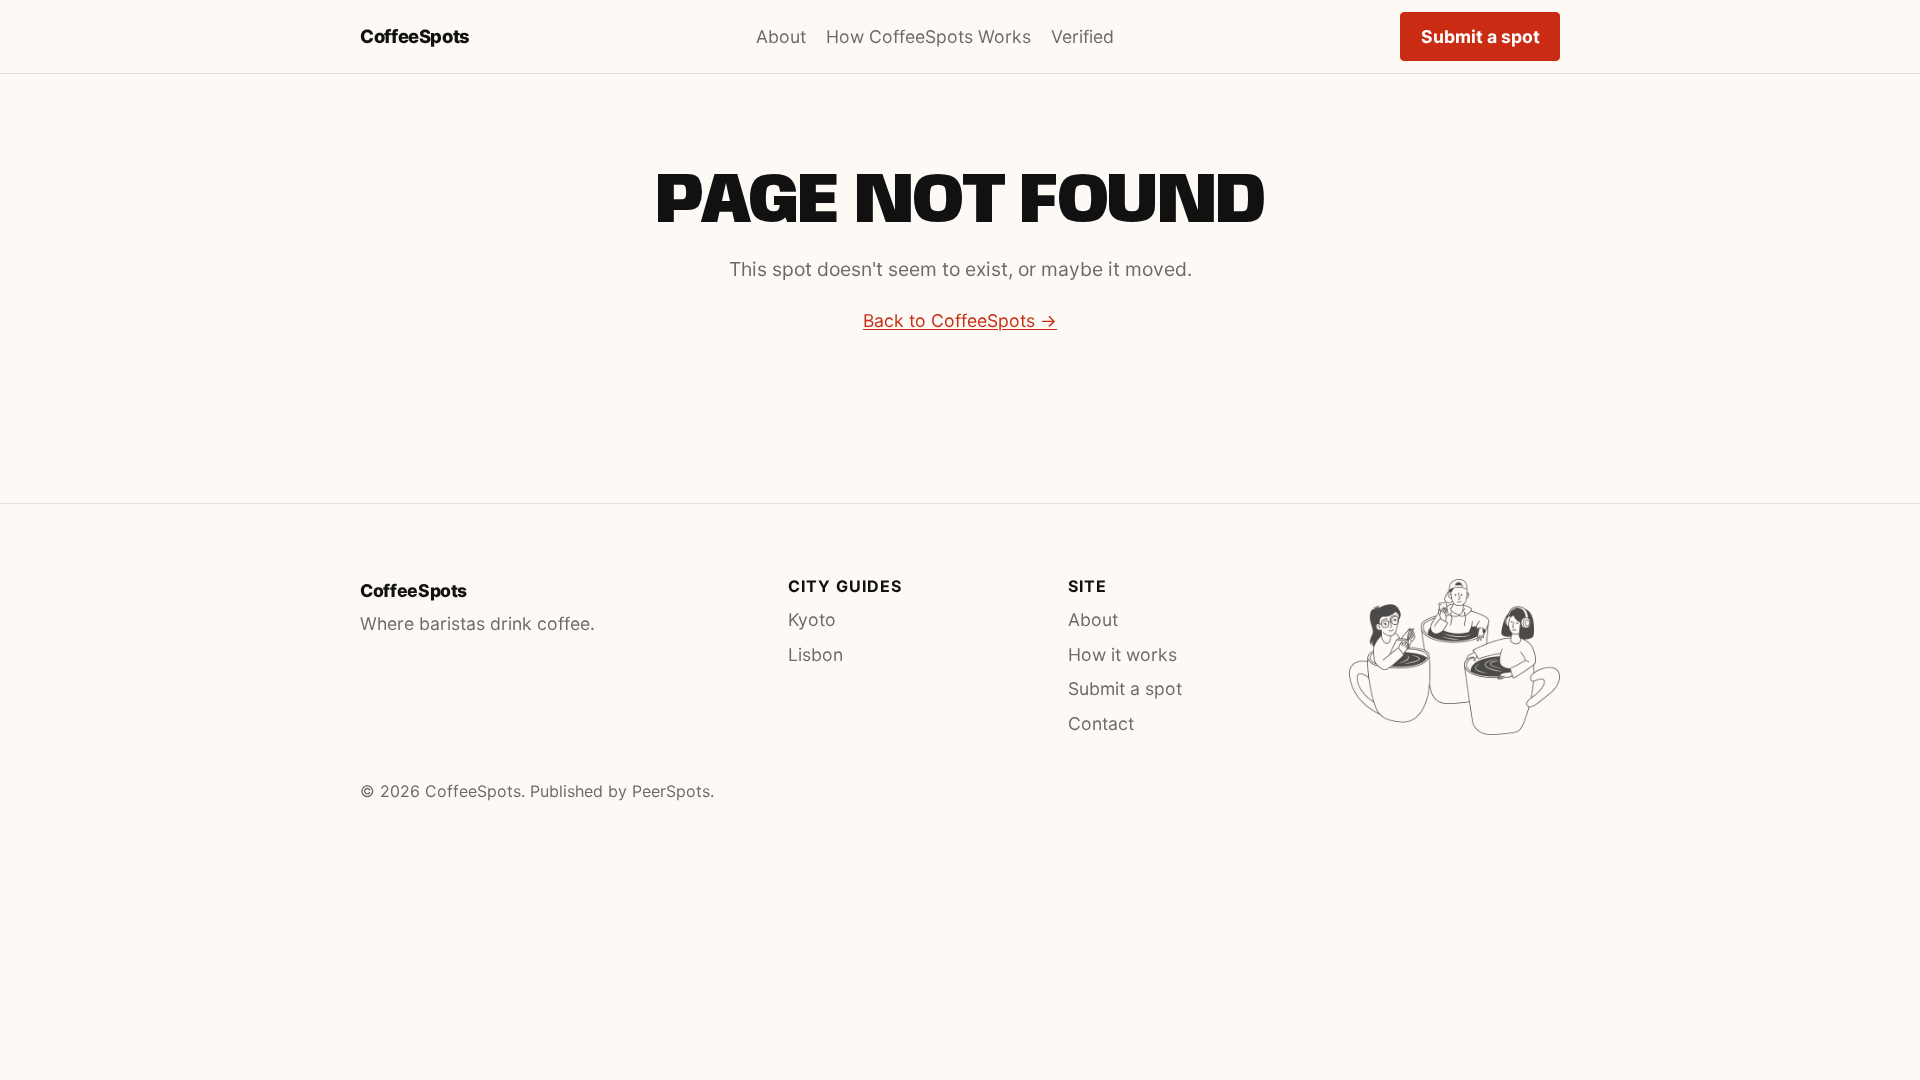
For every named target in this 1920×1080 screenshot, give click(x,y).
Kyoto (812, 619)
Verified (1082, 36)
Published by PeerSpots (620, 791)
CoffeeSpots (415, 36)
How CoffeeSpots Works (928, 36)
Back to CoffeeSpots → (960, 320)
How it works (1122, 654)
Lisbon (815, 654)
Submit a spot (1480, 36)
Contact (1101, 723)
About (781, 36)
